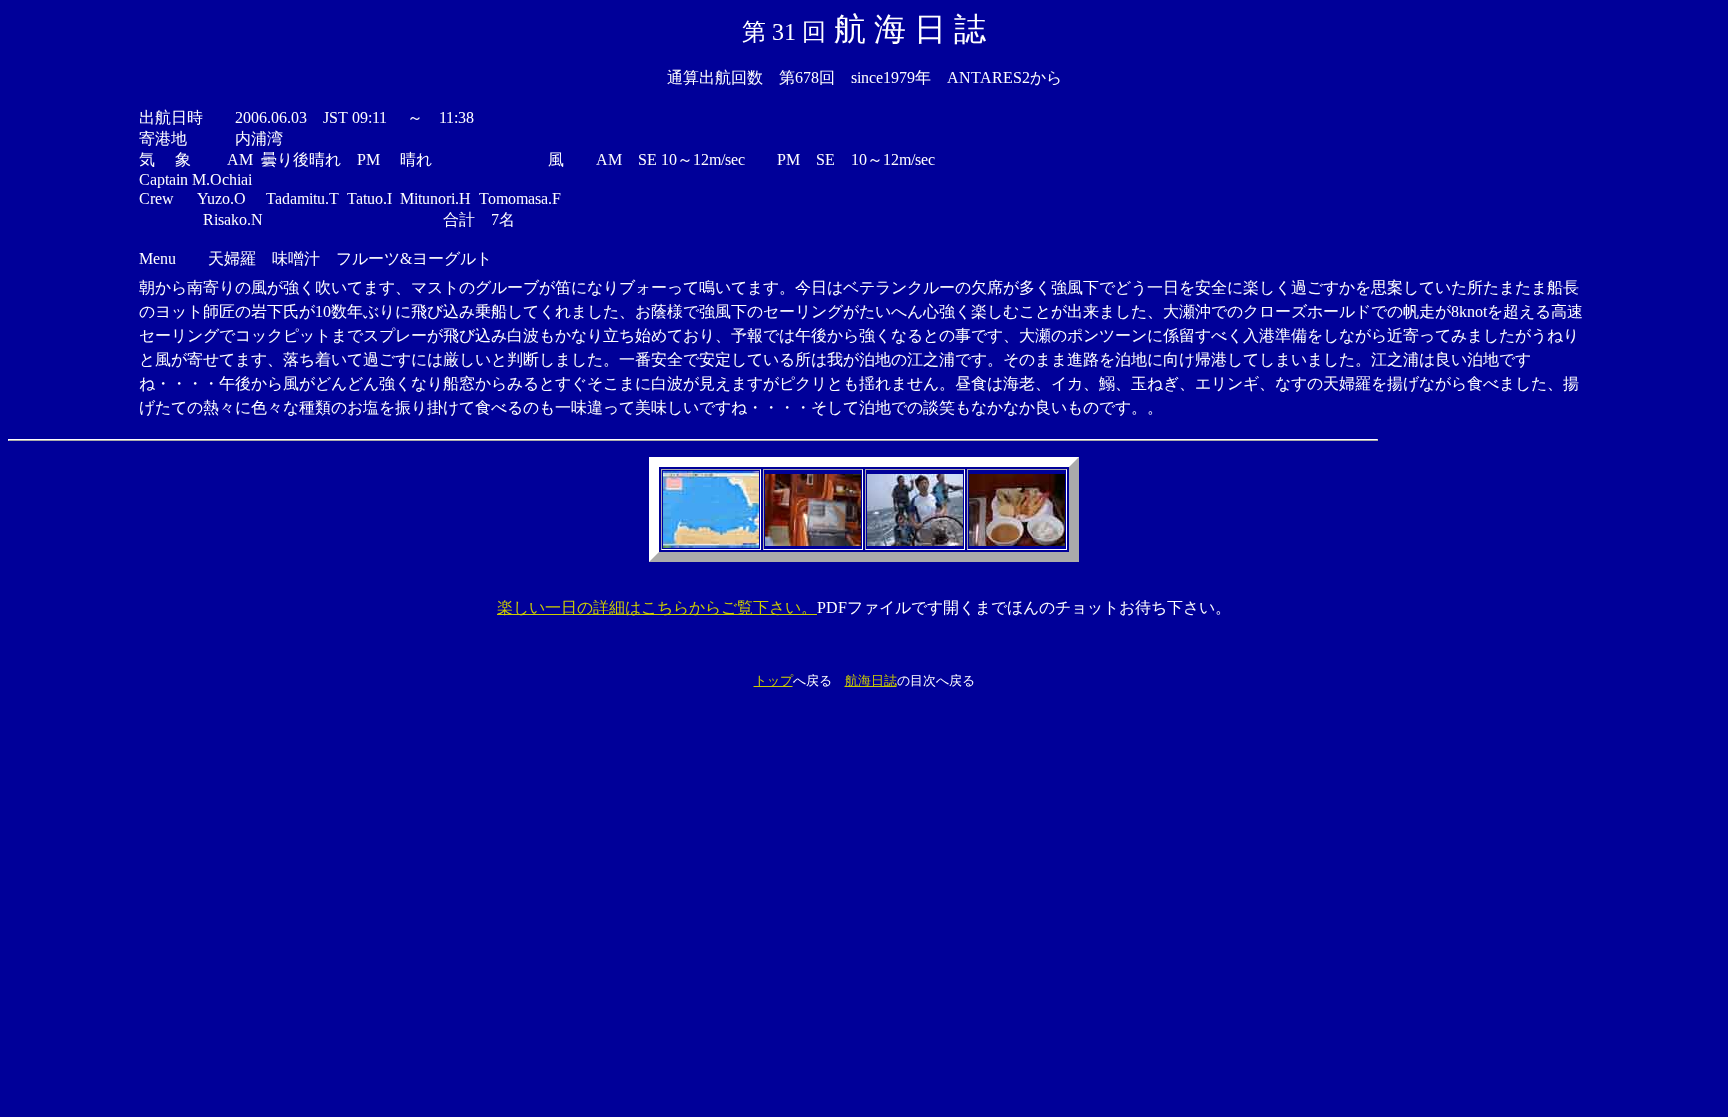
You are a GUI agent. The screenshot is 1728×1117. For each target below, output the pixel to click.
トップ (773, 680)
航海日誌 (871, 680)
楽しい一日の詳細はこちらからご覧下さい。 (657, 607)
